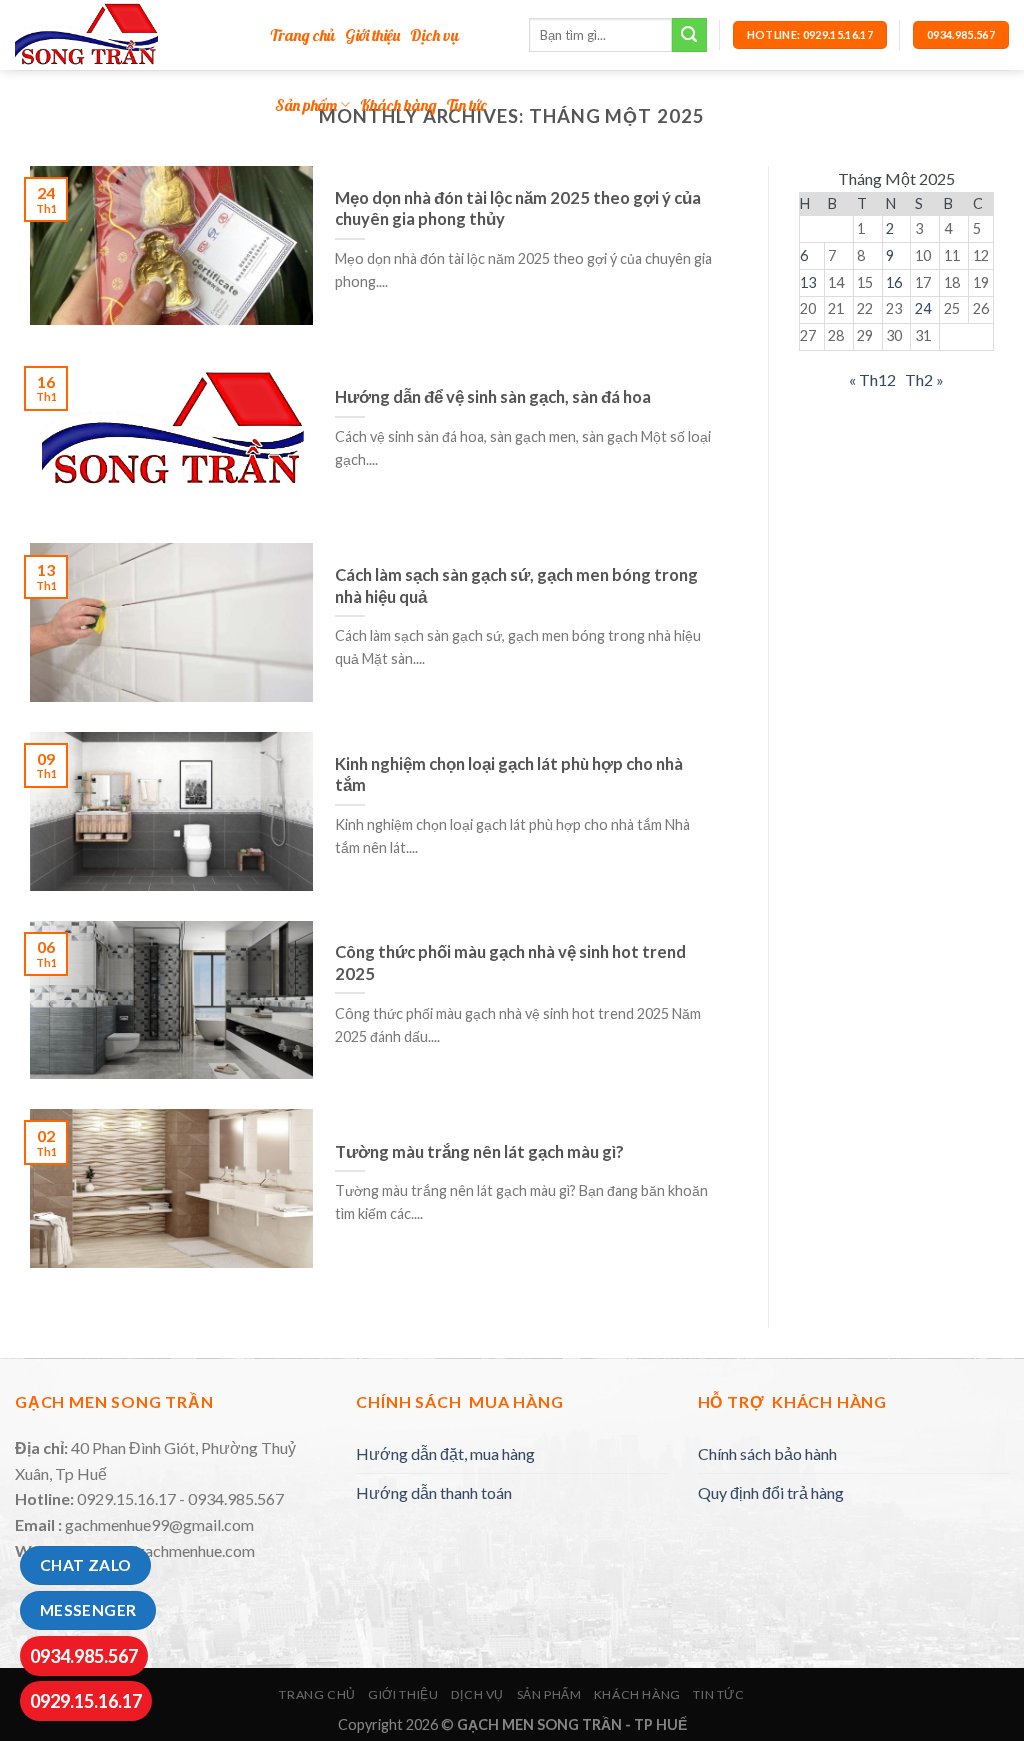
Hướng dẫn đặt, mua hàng (445, 1453)
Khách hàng (398, 105)
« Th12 (872, 379)
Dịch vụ (434, 35)
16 (894, 282)
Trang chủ (302, 35)
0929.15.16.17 (86, 1701)
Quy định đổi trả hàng (771, 1492)
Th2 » (924, 379)
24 (923, 308)
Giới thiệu (372, 35)
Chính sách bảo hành (767, 1453)
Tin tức (466, 105)
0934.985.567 (84, 1656)
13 (808, 282)
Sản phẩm (306, 105)
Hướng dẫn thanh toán (434, 1492)
